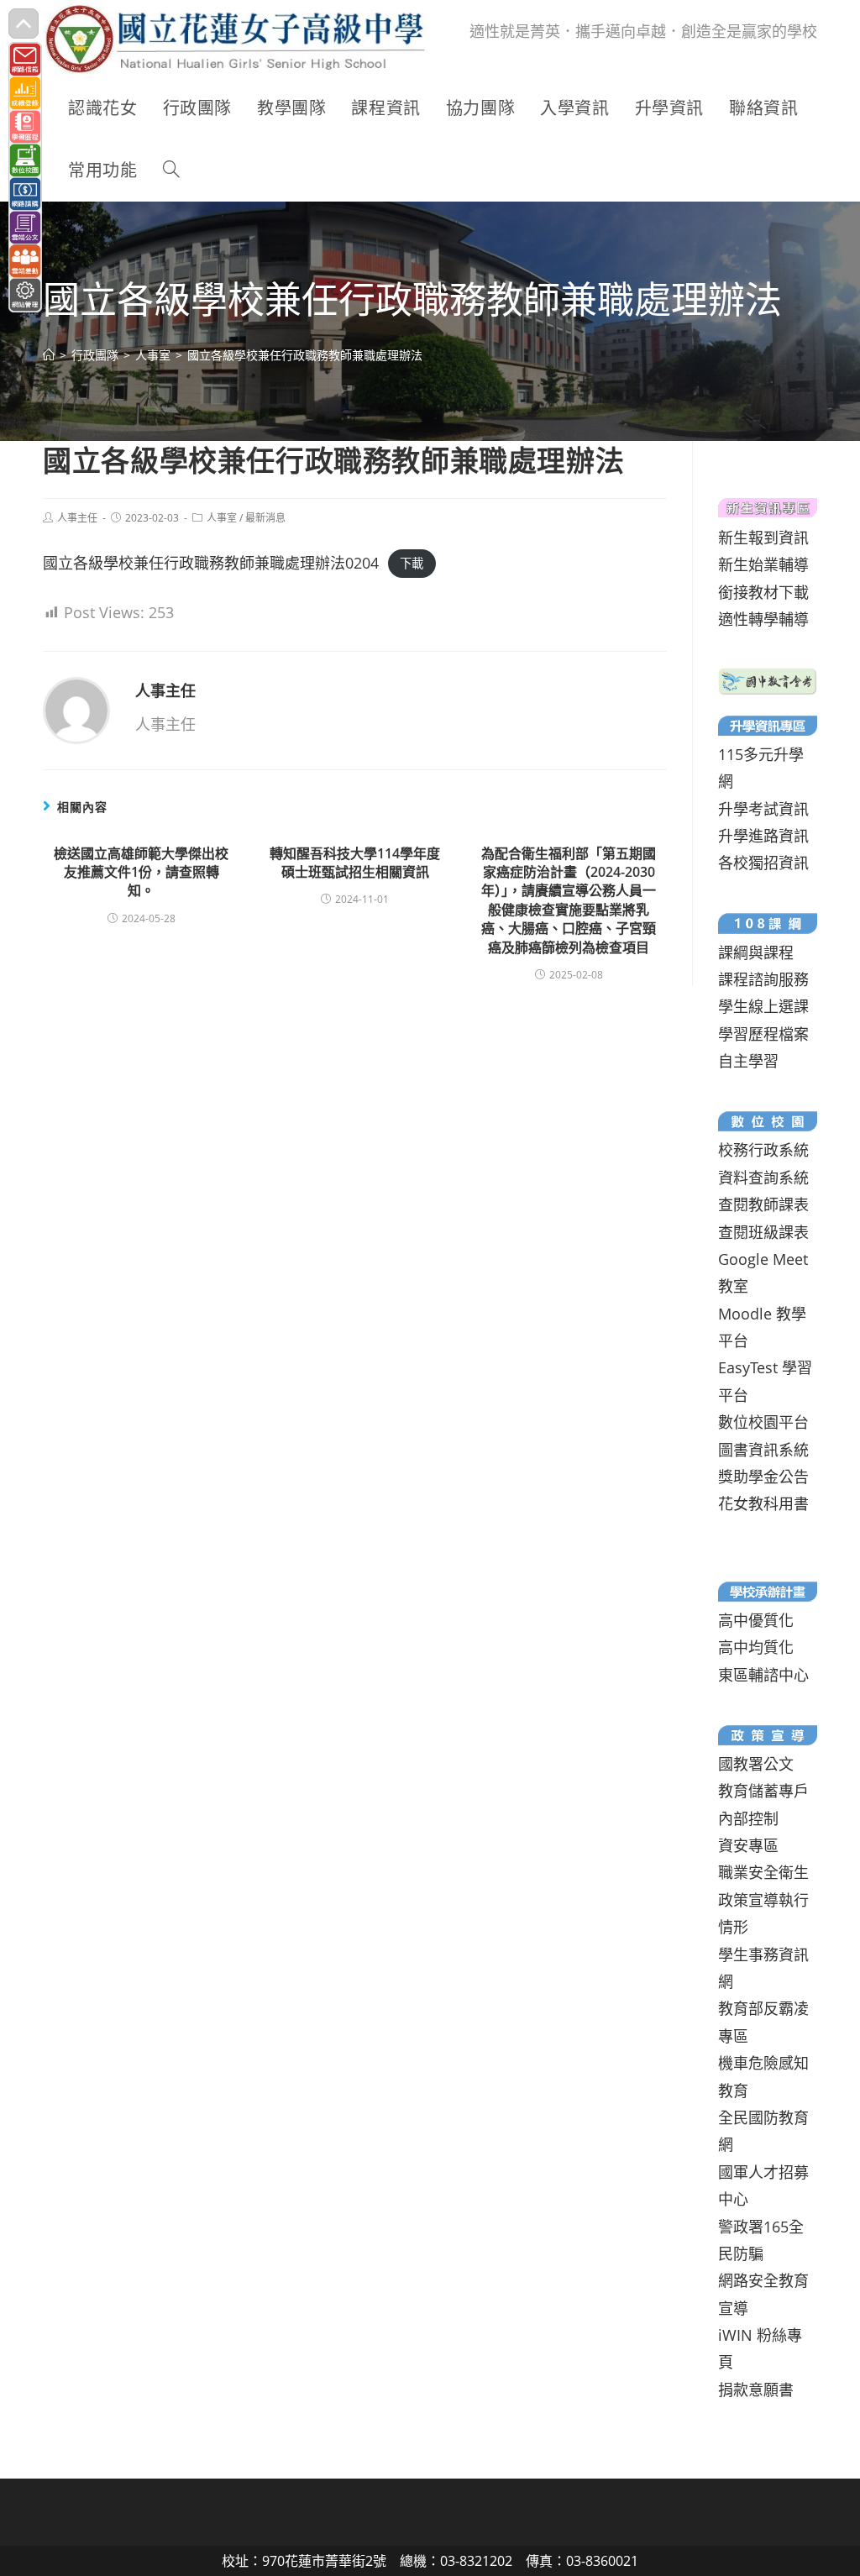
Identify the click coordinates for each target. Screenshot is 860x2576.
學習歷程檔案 (763, 1034)
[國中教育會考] (767, 679)
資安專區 (748, 1845)
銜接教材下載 (763, 592)
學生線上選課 (763, 1006)
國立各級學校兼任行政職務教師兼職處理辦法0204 (211, 563)
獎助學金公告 (763, 1477)
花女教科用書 (763, 1503)
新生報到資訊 (763, 538)
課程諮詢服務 (763, 979)
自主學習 (748, 1061)
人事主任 (77, 518)
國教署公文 (756, 1764)
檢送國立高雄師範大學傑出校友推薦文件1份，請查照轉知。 (141, 872)
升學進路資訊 (763, 836)
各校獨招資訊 (763, 863)
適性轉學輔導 (763, 619)
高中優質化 (756, 1620)
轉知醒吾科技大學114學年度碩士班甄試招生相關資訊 (355, 863)
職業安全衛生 (763, 1872)
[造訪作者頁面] (76, 709)
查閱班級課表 (763, 1232)
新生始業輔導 (763, 564)
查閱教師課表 (763, 1204)
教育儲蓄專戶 (763, 1791)
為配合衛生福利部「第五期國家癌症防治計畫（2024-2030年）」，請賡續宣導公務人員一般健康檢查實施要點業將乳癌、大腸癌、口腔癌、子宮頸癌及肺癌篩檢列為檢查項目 (569, 900)
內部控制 (748, 1818)
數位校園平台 (763, 1422)
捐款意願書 (756, 2390)
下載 (412, 564)
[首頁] (49, 355)
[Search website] (171, 171)
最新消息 (265, 518)
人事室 (222, 518)
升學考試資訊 (763, 809)
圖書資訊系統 (763, 1450)
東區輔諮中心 (763, 1675)
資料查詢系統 (763, 1178)
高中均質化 (756, 1647)
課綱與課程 (756, 952)
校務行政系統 (763, 1150)
